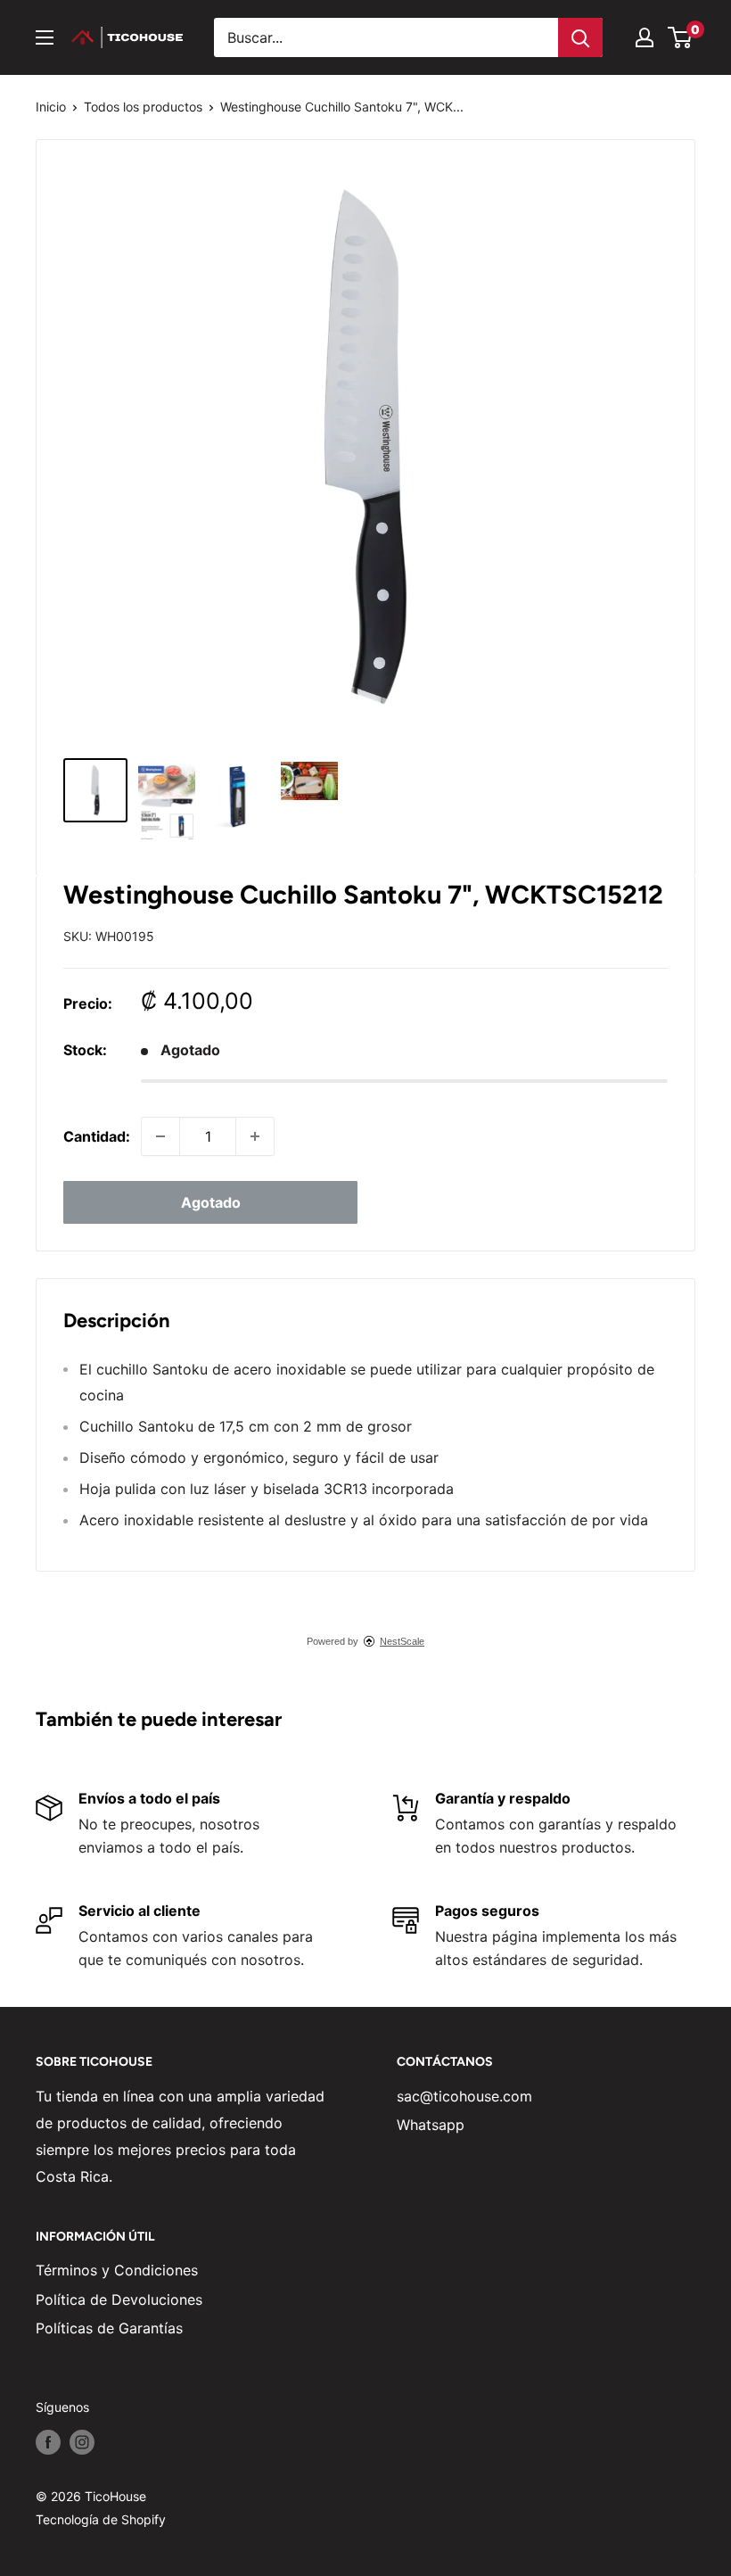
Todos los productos (143, 107)
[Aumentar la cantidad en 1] (255, 1136)
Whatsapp (431, 2125)
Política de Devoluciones (119, 2299)
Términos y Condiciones (117, 2270)
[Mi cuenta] (645, 37)
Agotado (211, 1202)
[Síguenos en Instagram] (82, 2442)
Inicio (51, 107)
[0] (681, 37)
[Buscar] (580, 37)
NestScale (402, 1641)
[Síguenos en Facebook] (48, 2442)
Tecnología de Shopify (101, 2519)
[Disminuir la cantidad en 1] (160, 1136)
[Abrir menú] (45, 37)
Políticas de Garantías (109, 2328)
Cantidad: (97, 1136)
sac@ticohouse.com (464, 2096)
